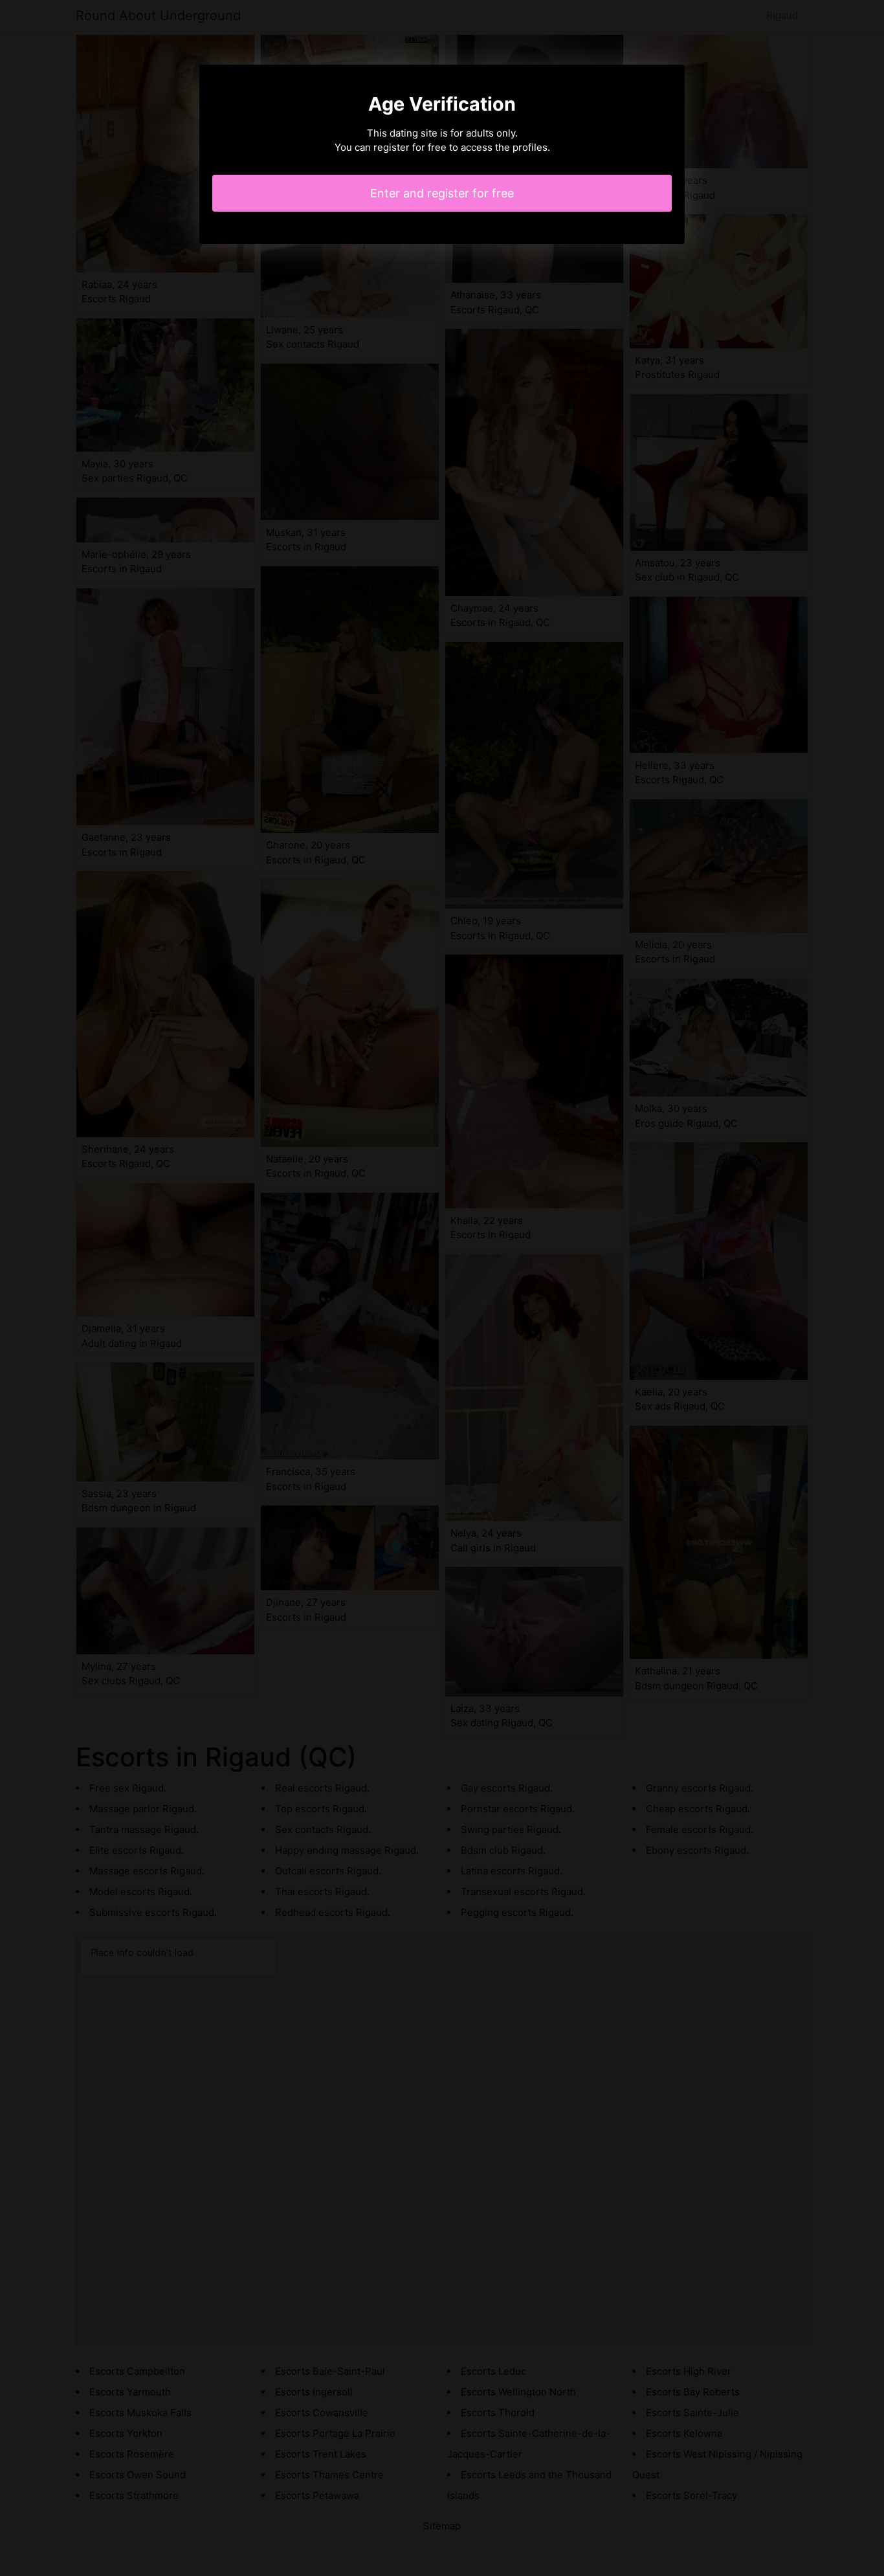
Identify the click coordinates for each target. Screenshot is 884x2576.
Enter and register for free (442, 193)
